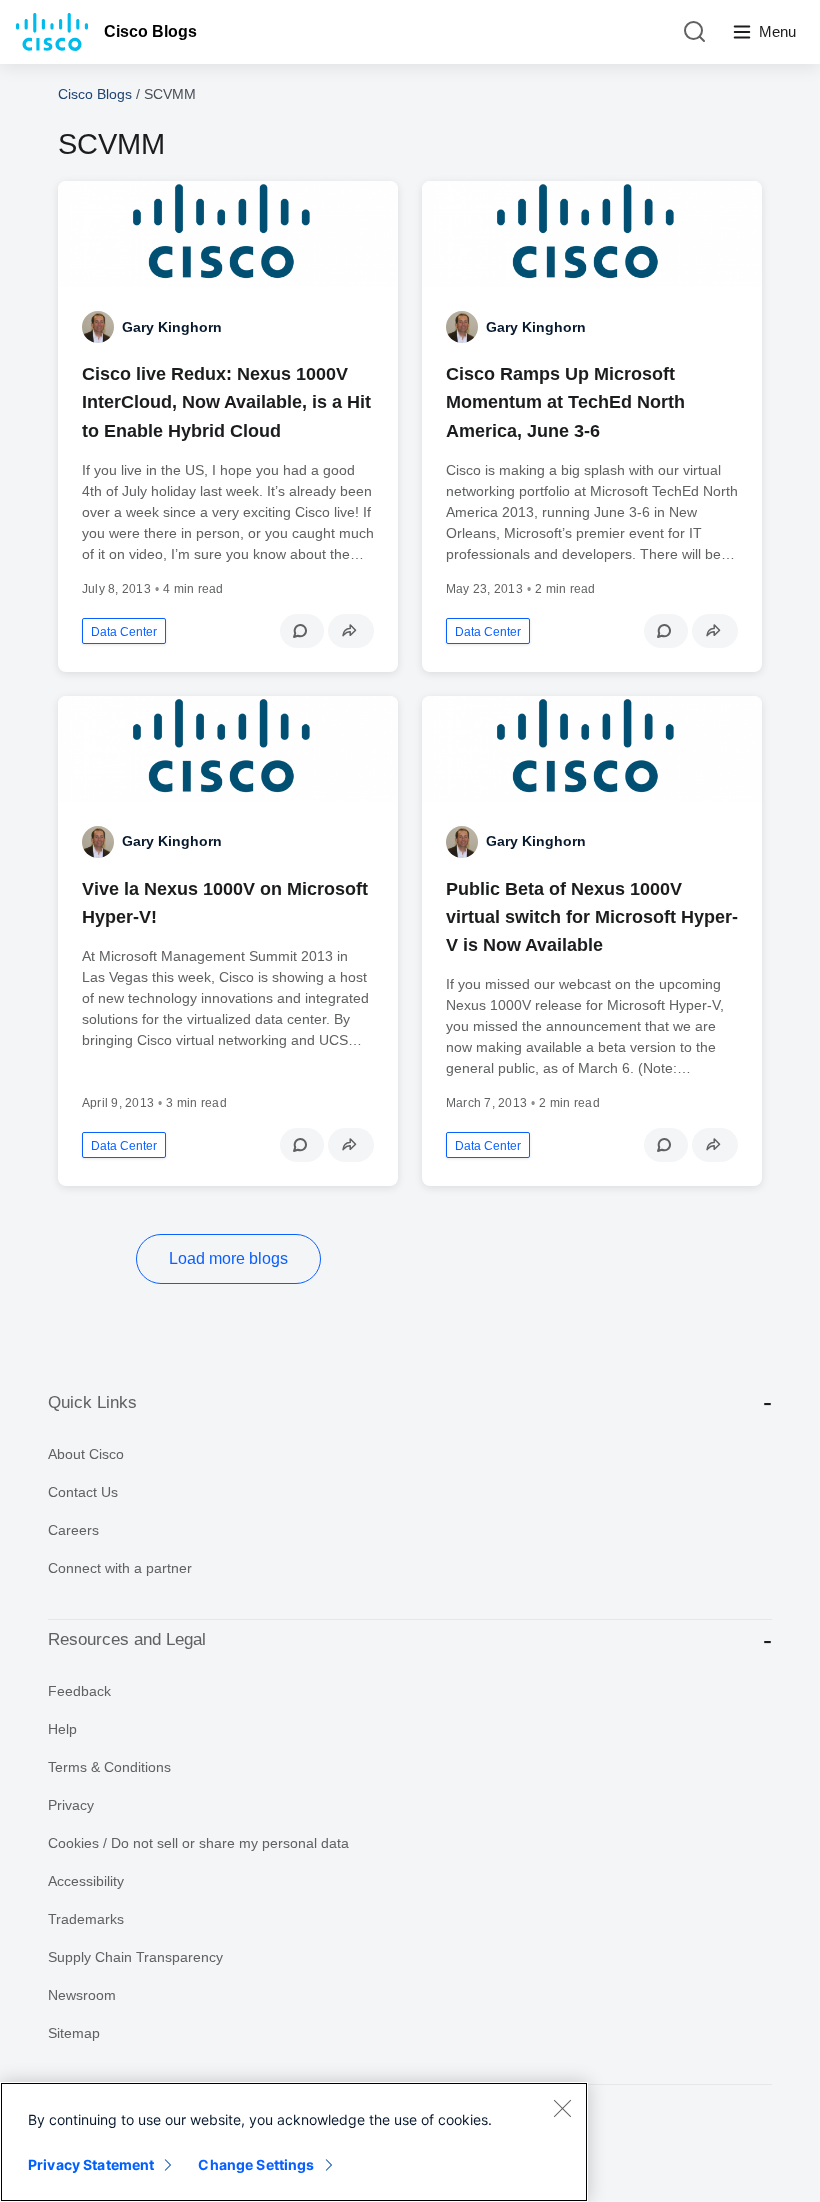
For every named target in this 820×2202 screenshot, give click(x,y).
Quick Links (92, 1402)
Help (62, 1729)
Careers (73, 1530)
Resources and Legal (127, 1639)
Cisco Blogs (150, 31)
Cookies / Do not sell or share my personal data (198, 1843)
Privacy (71, 1805)
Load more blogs (228, 1258)
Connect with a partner (120, 1568)
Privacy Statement (91, 2164)
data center (124, 632)
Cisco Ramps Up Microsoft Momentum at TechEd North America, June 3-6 (565, 402)
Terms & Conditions (109, 1767)
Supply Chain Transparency (135, 1957)
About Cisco (86, 1454)
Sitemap (74, 2033)
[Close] (562, 2108)
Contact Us (83, 1492)
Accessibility (86, 1881)
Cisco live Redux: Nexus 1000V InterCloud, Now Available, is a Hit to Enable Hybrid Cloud (226, 402)
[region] (294, 2142)
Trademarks (86, 1919)
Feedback (79, 1691)
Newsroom (82, 1995)
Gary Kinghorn (172, 327)
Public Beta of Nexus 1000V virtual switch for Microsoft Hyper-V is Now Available (592, 917)
